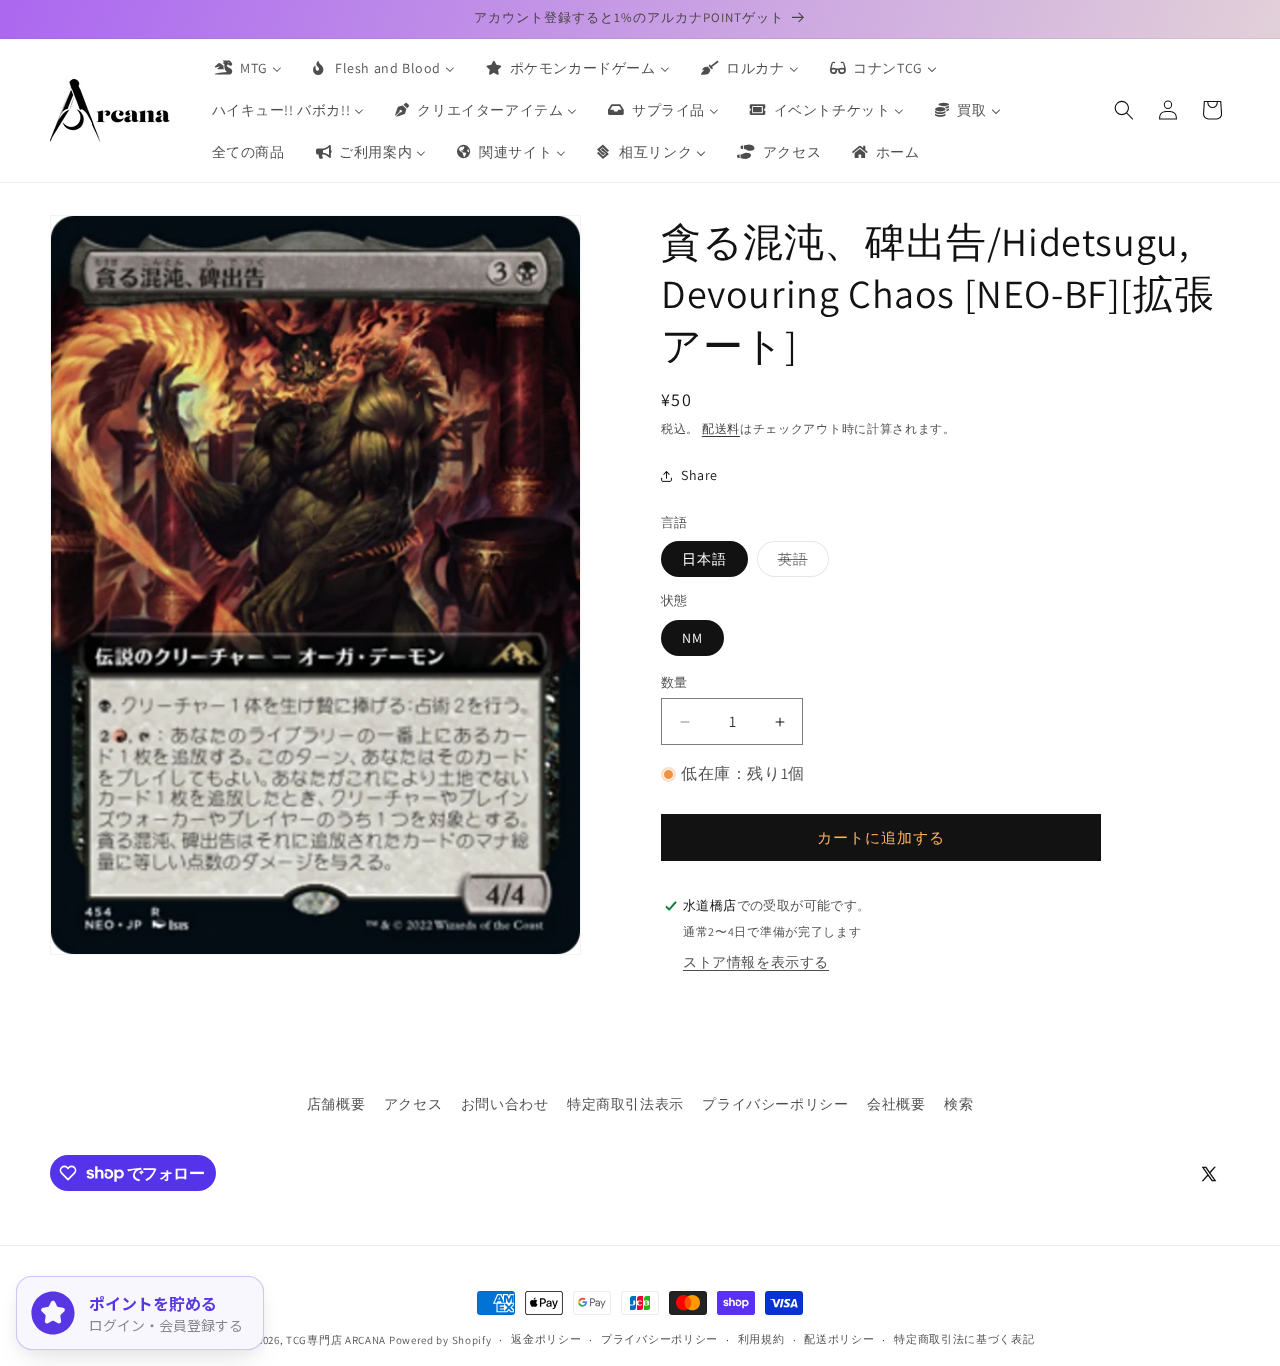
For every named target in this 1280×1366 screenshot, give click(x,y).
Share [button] (699, 475)
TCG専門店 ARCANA (336, 1340)
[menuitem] (247, 68)
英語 (800, 563)
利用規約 (761, 1339)
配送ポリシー (839, 1339)
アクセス (413, 1104)
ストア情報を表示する (756, 962)
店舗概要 (336, 1104)
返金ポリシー (546, 1339)
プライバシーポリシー (775, 1104)
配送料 (721, 428)
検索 (958, 1104)
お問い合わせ (505, 1104)
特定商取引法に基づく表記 (964, 1339)
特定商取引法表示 (625, 1104)
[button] (1124, 110)
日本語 (704, 559)
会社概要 (896, 1104)
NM (692, 638)
